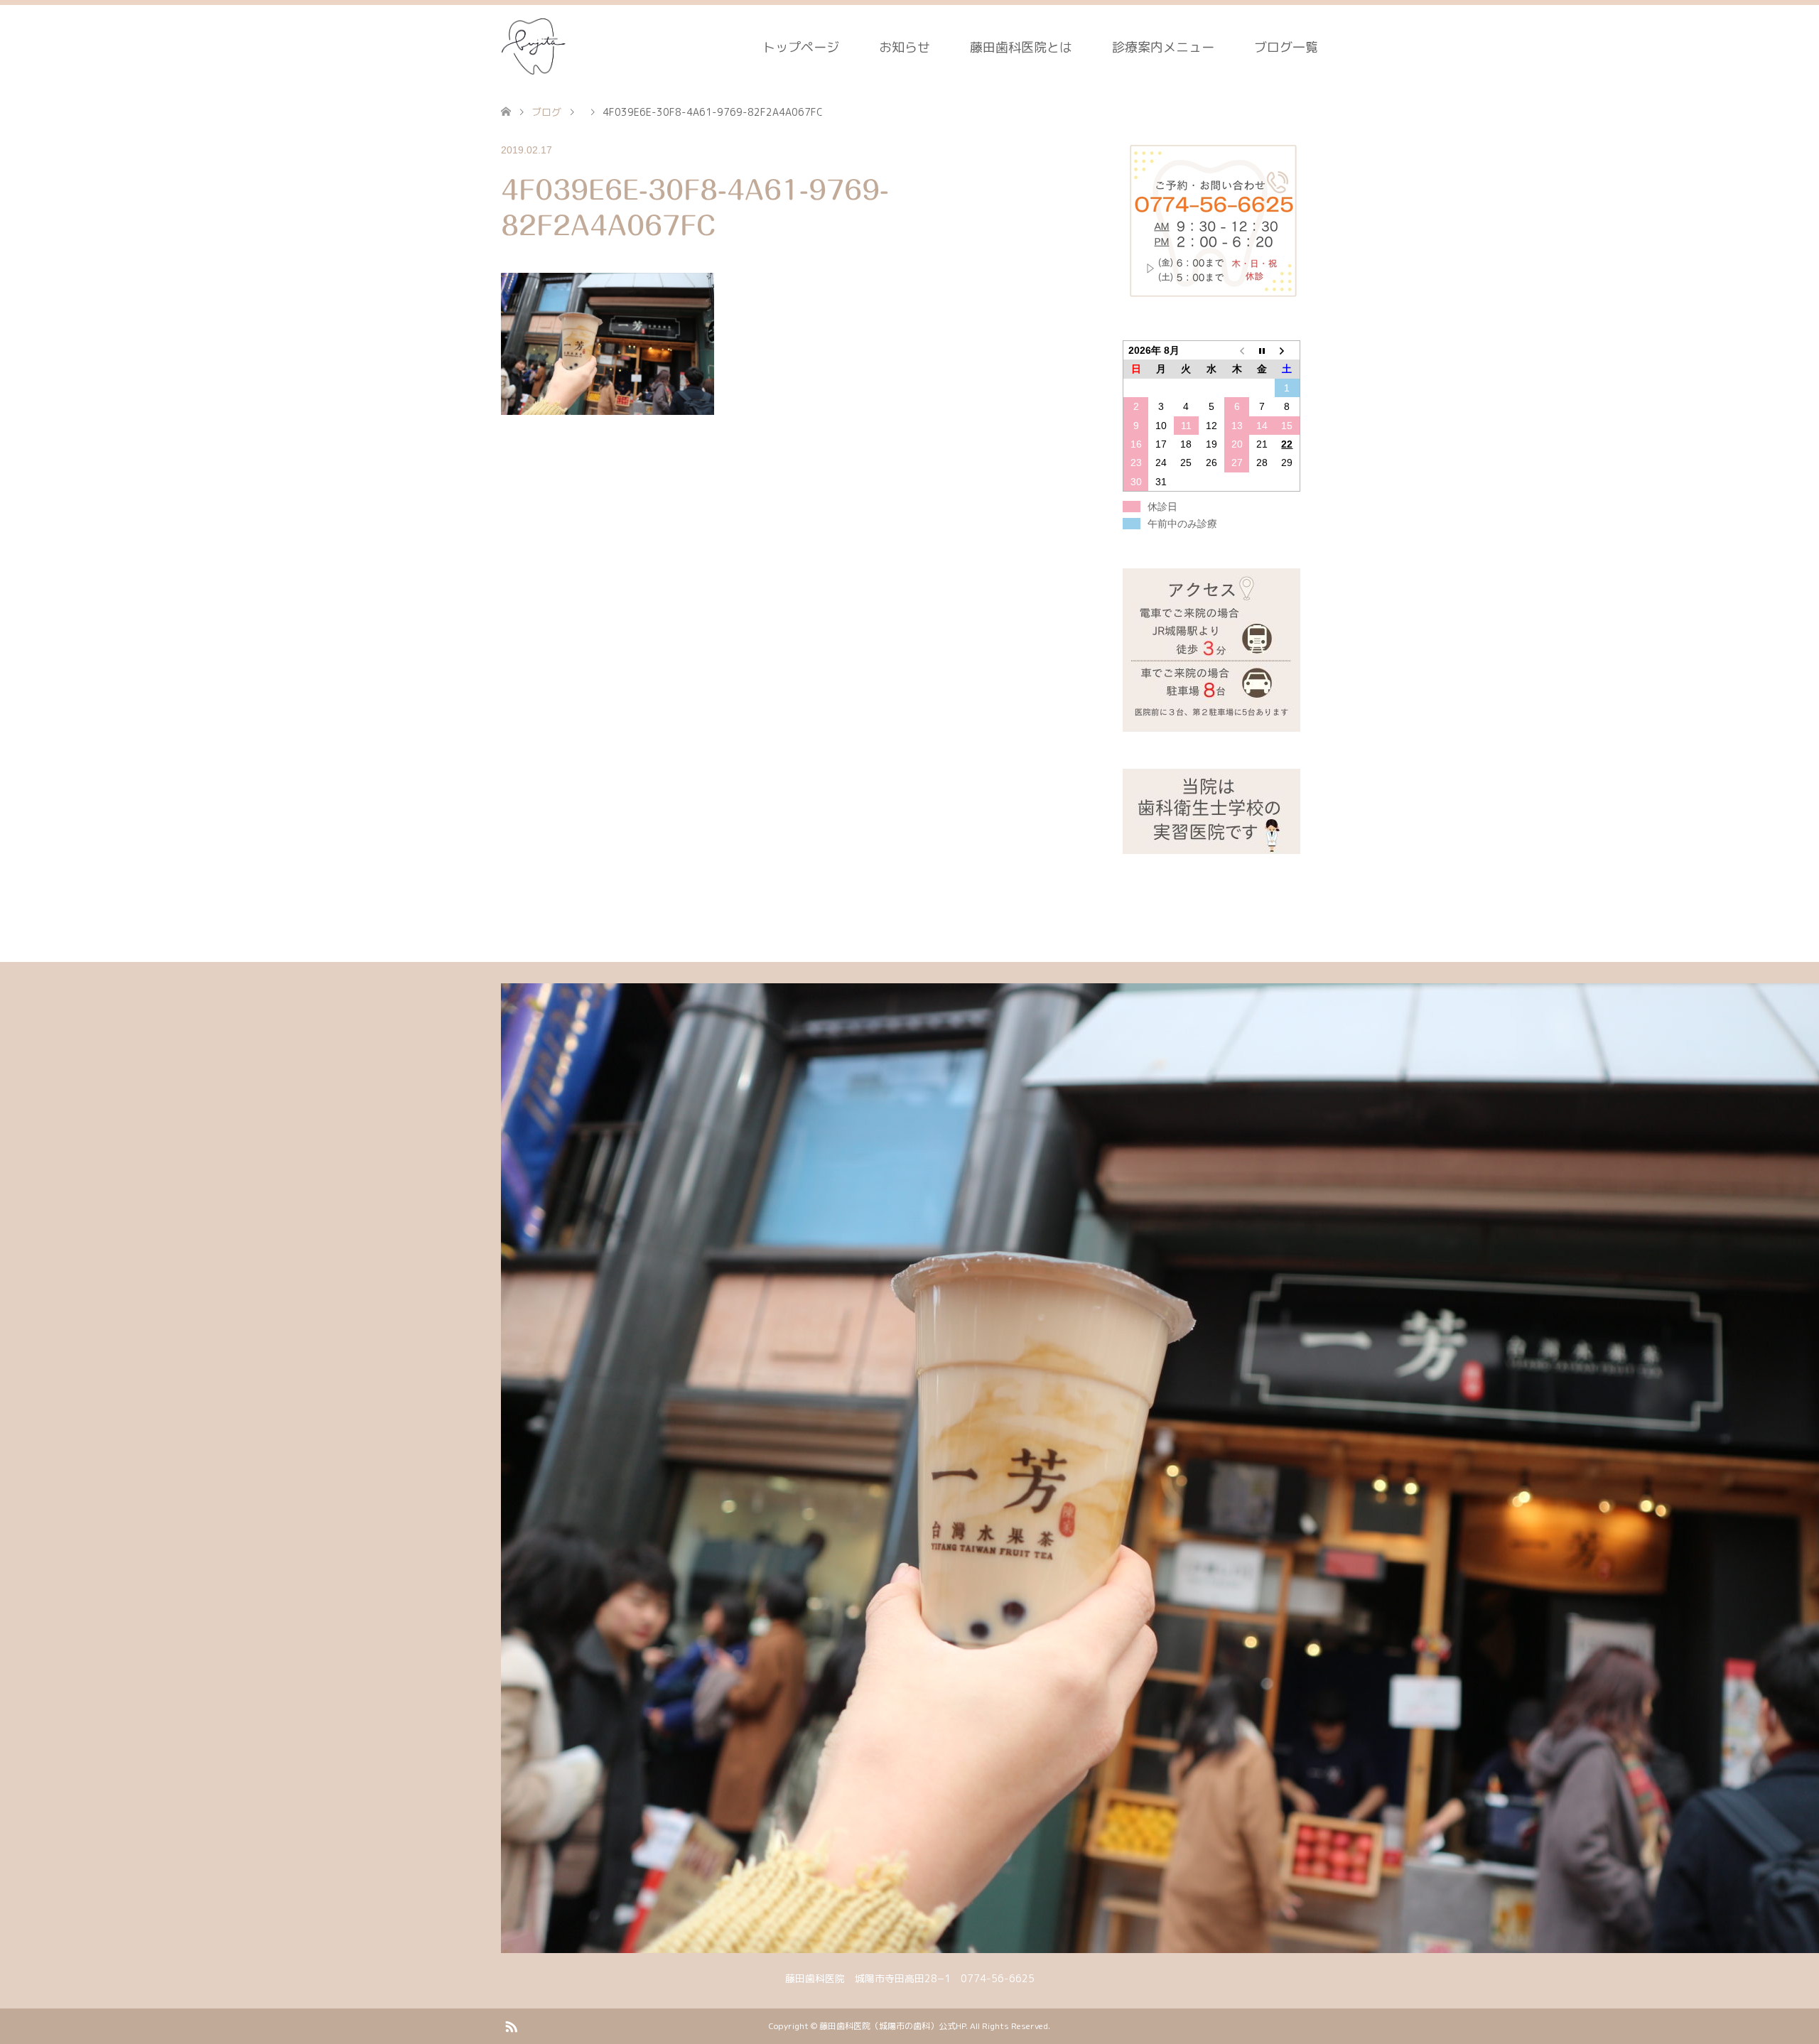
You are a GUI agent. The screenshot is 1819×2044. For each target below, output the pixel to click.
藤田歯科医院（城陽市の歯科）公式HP (892, 2026)
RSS (511, 2026)
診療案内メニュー (1163, 47)
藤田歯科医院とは (1021, 47)
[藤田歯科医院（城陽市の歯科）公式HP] (535, 47)
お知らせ (905, 47)
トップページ (801, 47)
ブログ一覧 (1286, 47)
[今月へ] (1262, 351)
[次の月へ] (1288, 351)
